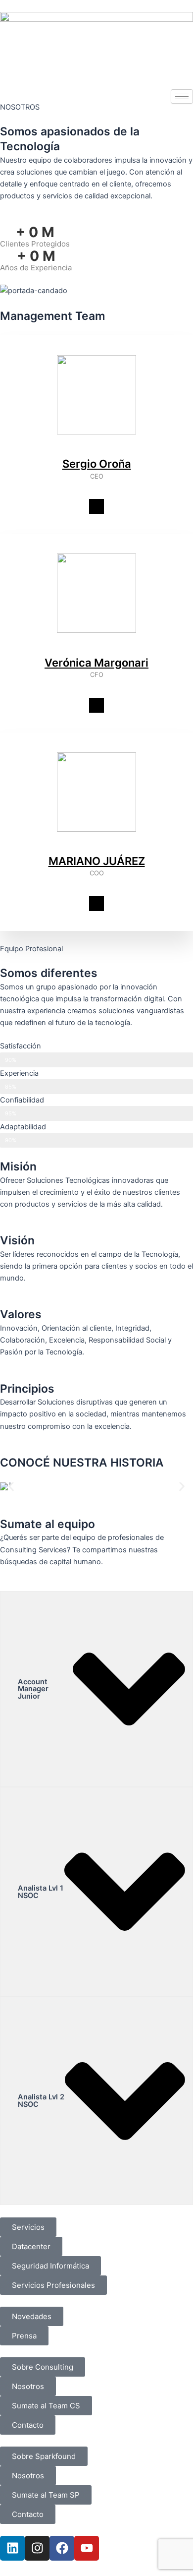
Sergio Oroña (97, 464)
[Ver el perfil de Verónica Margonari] (96, 649)
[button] (11, 1486)
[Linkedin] (96, 506)
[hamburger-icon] (182, 96)
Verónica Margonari (96, 663)
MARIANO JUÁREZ (97, 861)
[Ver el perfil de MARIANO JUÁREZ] (96, 848)
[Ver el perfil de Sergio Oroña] (96, 451)
